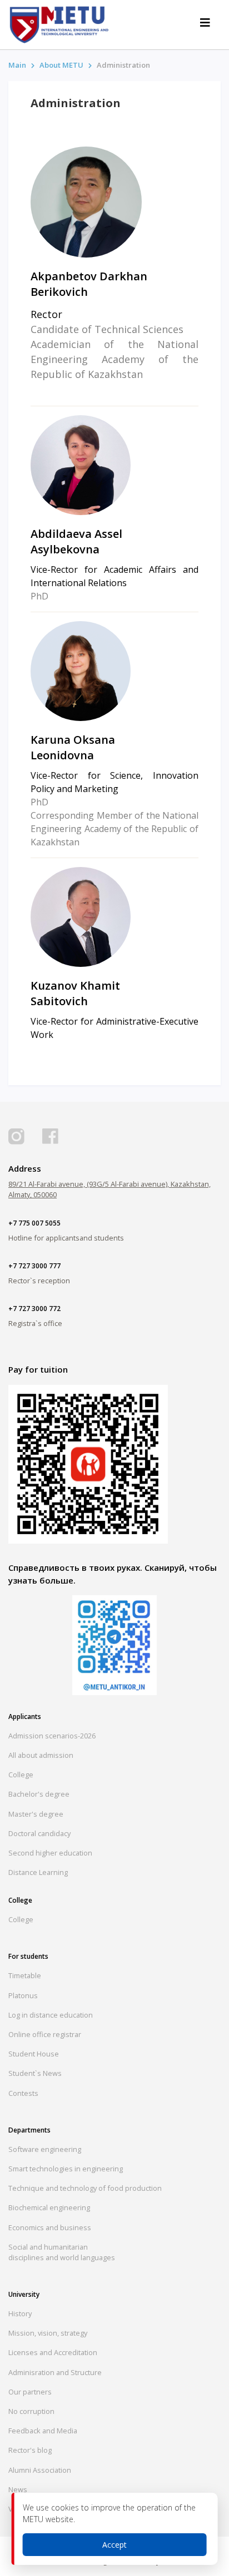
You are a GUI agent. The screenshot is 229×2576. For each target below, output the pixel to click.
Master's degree (36, 1814)
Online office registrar (45, 2034)
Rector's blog (30, 2450)
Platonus (23, 1995)
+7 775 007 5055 (34, 1223)
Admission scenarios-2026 (52, 1736)
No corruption (31, 2411)
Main (17, 65)
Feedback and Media (43, 2431)
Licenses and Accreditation (53, 2352)
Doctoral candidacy (39, 1833)
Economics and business (50, 2227)
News (18, 2489)
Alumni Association (40, 2470)
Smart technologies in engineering (66, 2169)
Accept (114, 2545)
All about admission (41, 1755)
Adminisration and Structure (55, 2372)
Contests (23, 2093)
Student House (34, 2054)
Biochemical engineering (49, 2207)
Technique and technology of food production (85, 2188)
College (21, 1775)
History (20, 2313)
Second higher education (50, 1853)
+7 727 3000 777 (34, 1266)
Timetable (25, 1975)
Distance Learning (38, 1872)
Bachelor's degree (39, 1794)
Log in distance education (51, 2015)
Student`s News (35, 2073)
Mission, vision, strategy (48, 2333)
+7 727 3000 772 (34, 1309)
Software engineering (45, 2149)
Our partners (30, 2392)
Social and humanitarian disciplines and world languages (62, 2252)
